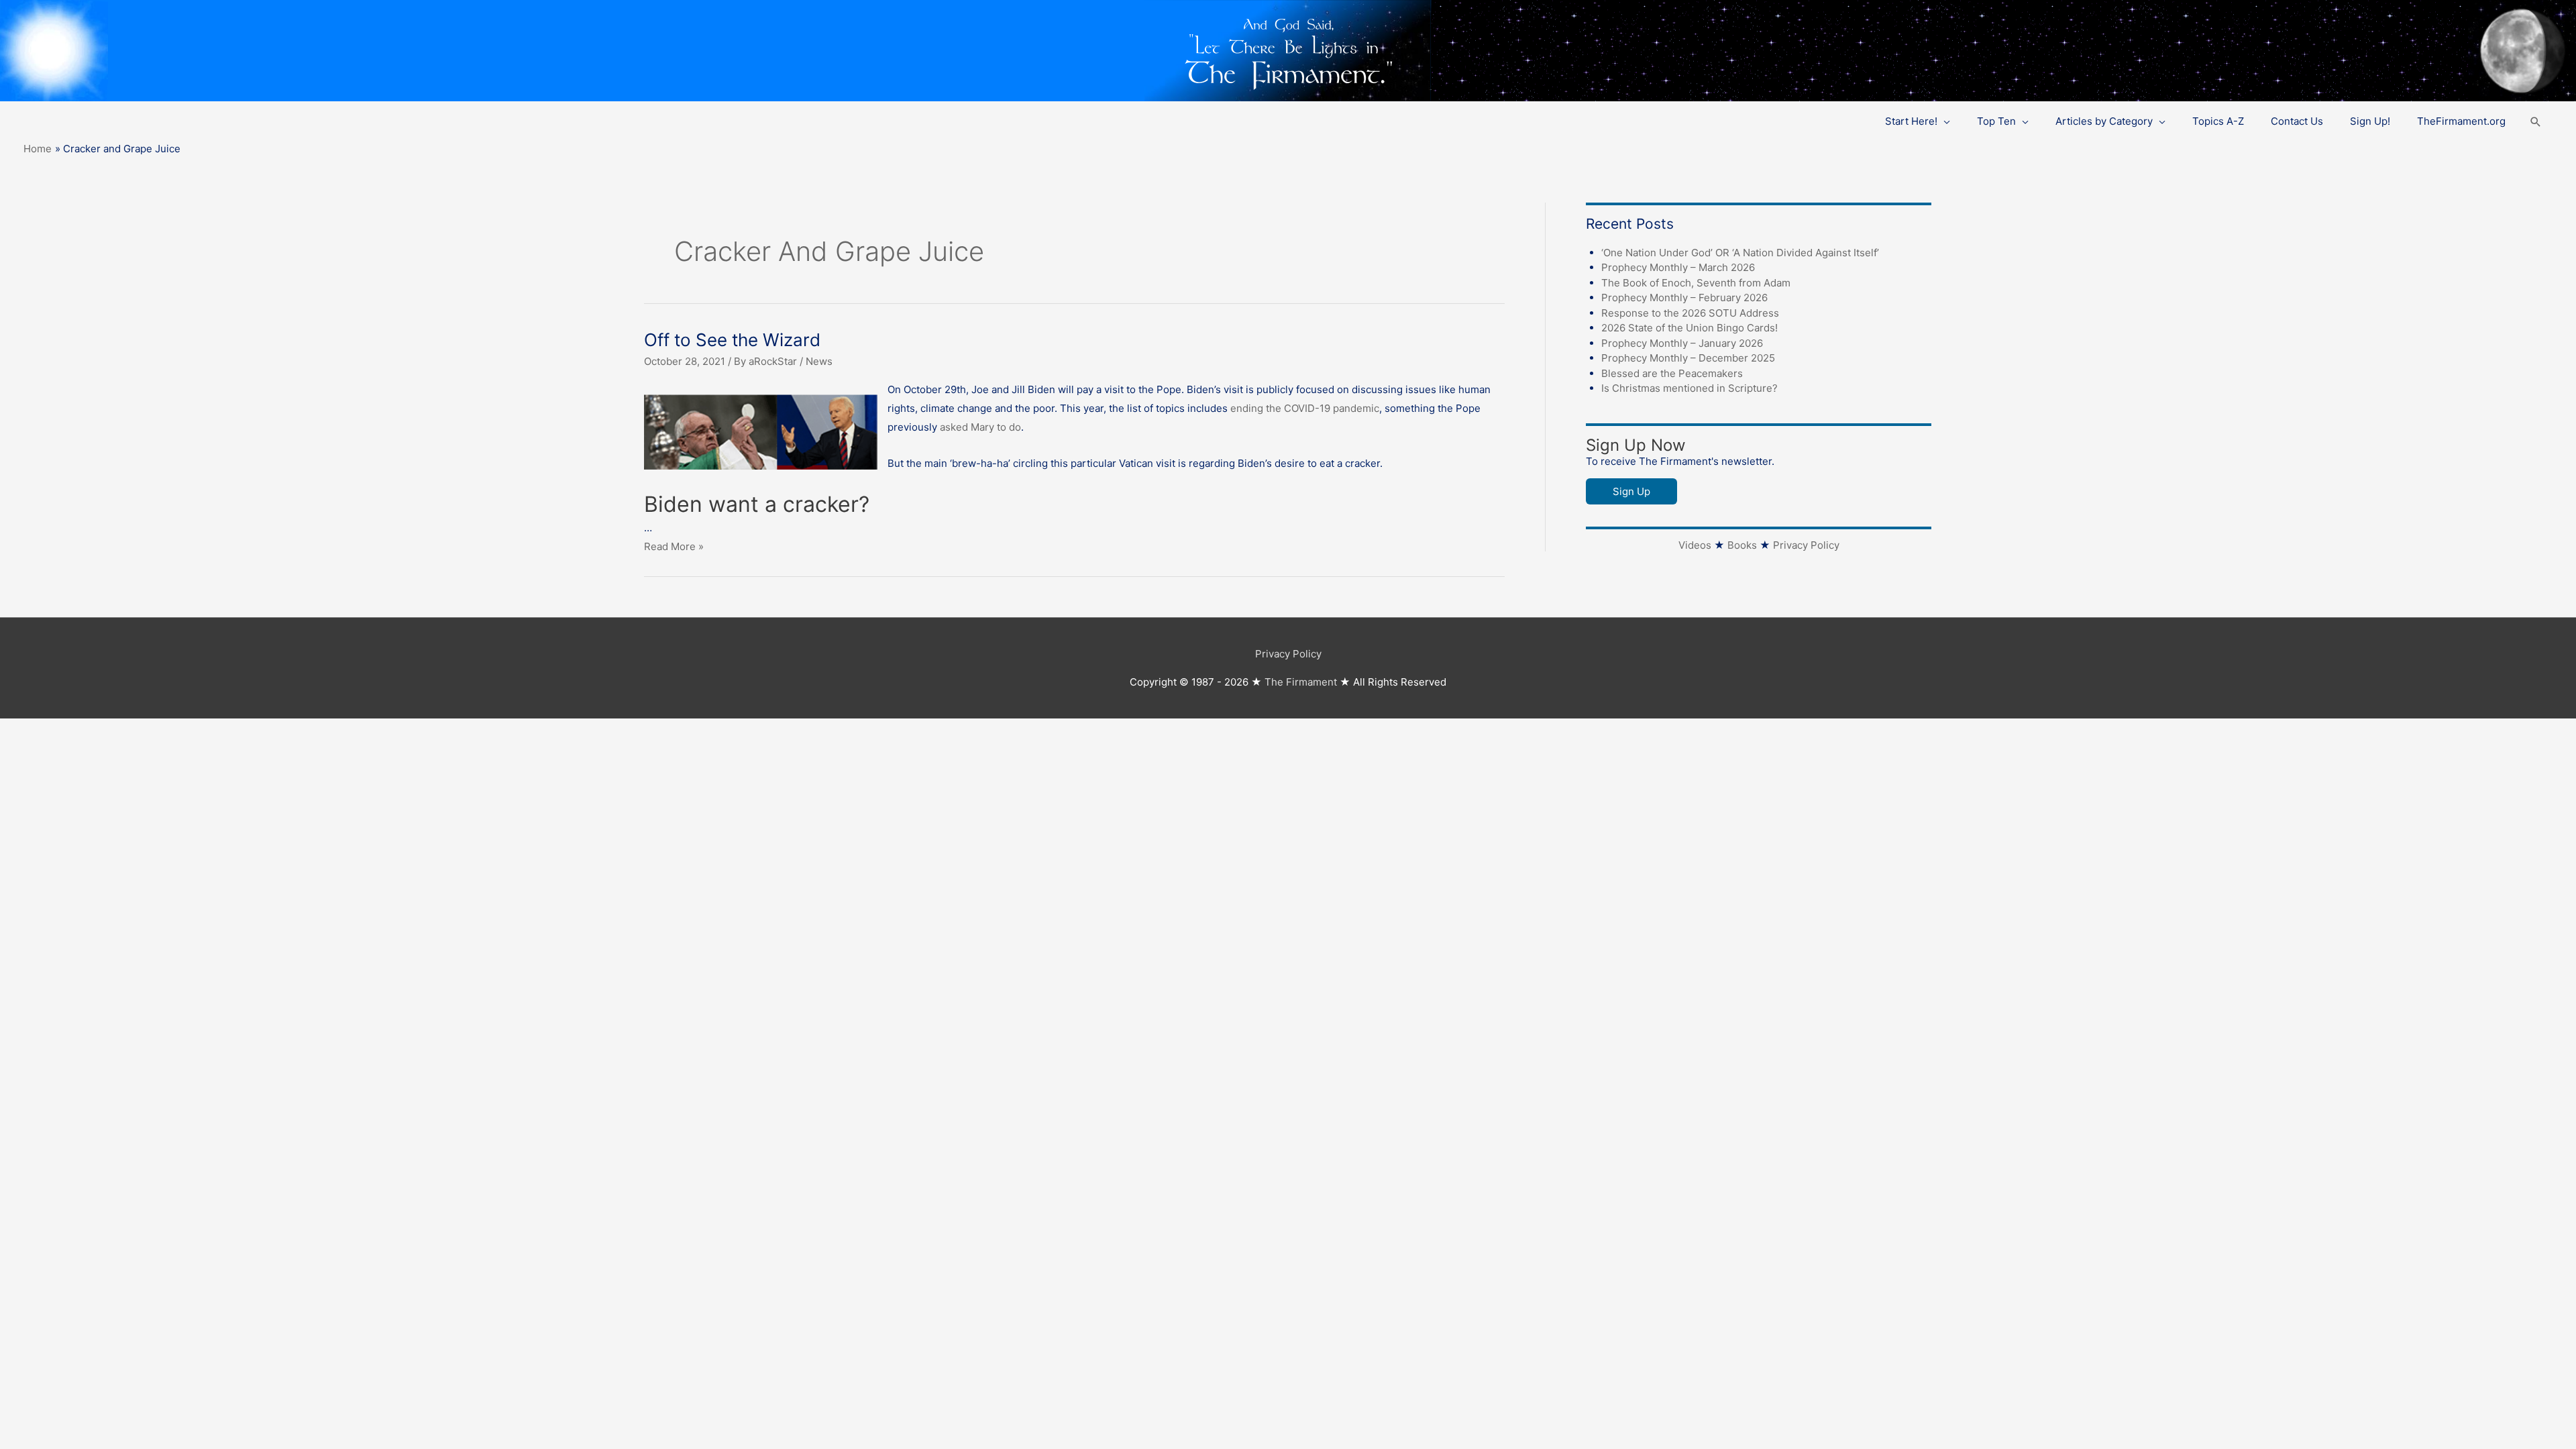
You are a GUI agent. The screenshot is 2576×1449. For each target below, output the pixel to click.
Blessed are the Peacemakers (1672, 373)
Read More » (674, 546)
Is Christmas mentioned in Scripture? (1689, 388)
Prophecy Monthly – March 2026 (1678, 267)
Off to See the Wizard (732, 340)
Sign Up (1631, 491)
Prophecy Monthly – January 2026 (1682, 343)
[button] (2536, 122)
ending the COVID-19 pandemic (1305, 408)
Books (1742, 545)
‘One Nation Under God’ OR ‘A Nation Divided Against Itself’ (1740, 253)
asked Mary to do (980, 427)
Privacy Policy (1806, 545)
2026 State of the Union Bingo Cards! (1689, 328)
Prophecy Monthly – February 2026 (1684, 298)
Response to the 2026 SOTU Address (1690, 313)
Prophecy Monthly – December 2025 (1688, 358)
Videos (1695, 545)
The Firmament (1301, 682)
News (819, 361)
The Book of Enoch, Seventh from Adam (1696, 283)
